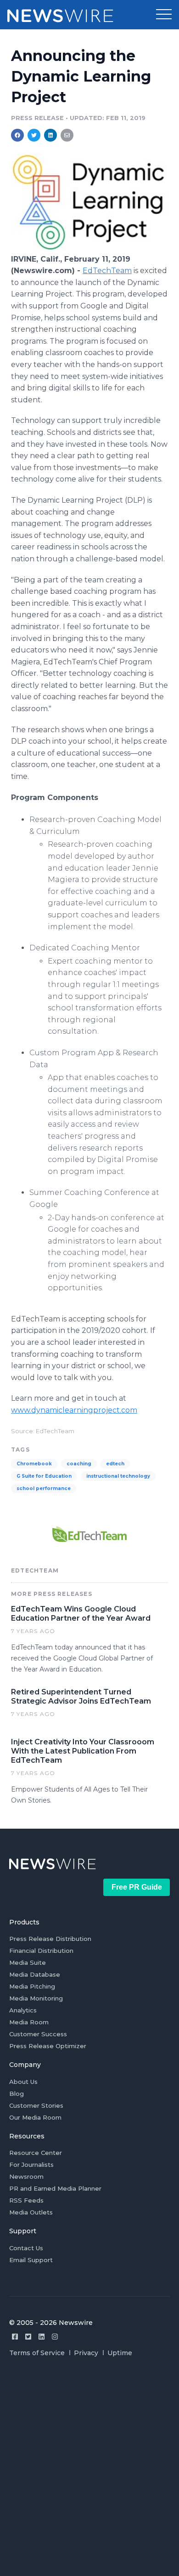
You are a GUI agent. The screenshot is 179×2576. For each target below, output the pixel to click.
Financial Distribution (41, 1951)
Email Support (31, 2260)
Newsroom (26, 2176)
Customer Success (38, 2034)
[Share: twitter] (34, 135)
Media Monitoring (36, 1998)
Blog (17, 2094)
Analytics (23, 2010)
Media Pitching (32, 1986)
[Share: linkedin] (51, 135)
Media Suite (28, 1962)
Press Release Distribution (50, 1939)
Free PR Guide (137, 1887)
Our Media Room (35, 2117)
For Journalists (31, 2165)
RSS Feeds (26, 2200)
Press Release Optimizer (48, 2046)
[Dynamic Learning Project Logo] (89, 249)
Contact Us (26, 2248)
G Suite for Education (44, 1476)
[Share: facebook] (17, 135)
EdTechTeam (107, 271)
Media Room (29, 2022)
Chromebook (34, 1464)
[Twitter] (28, 2337)
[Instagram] (55, 2337)
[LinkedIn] (42, 2337)
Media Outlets (31, 2212)
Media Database (35, 1974)
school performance (44, 1488)
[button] (164, 15)
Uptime (120, 2353)
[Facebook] (15, 2337)
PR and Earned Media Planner (55, 2188)
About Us (23, 2082)
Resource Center (36, 2153)
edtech (115, 1464)
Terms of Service (37, 2353)
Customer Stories (36, 2105)
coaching (79, 1464)
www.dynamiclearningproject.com (74, 1410)
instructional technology (118, 1476)
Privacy (86, 2353)
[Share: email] (67, 135)
